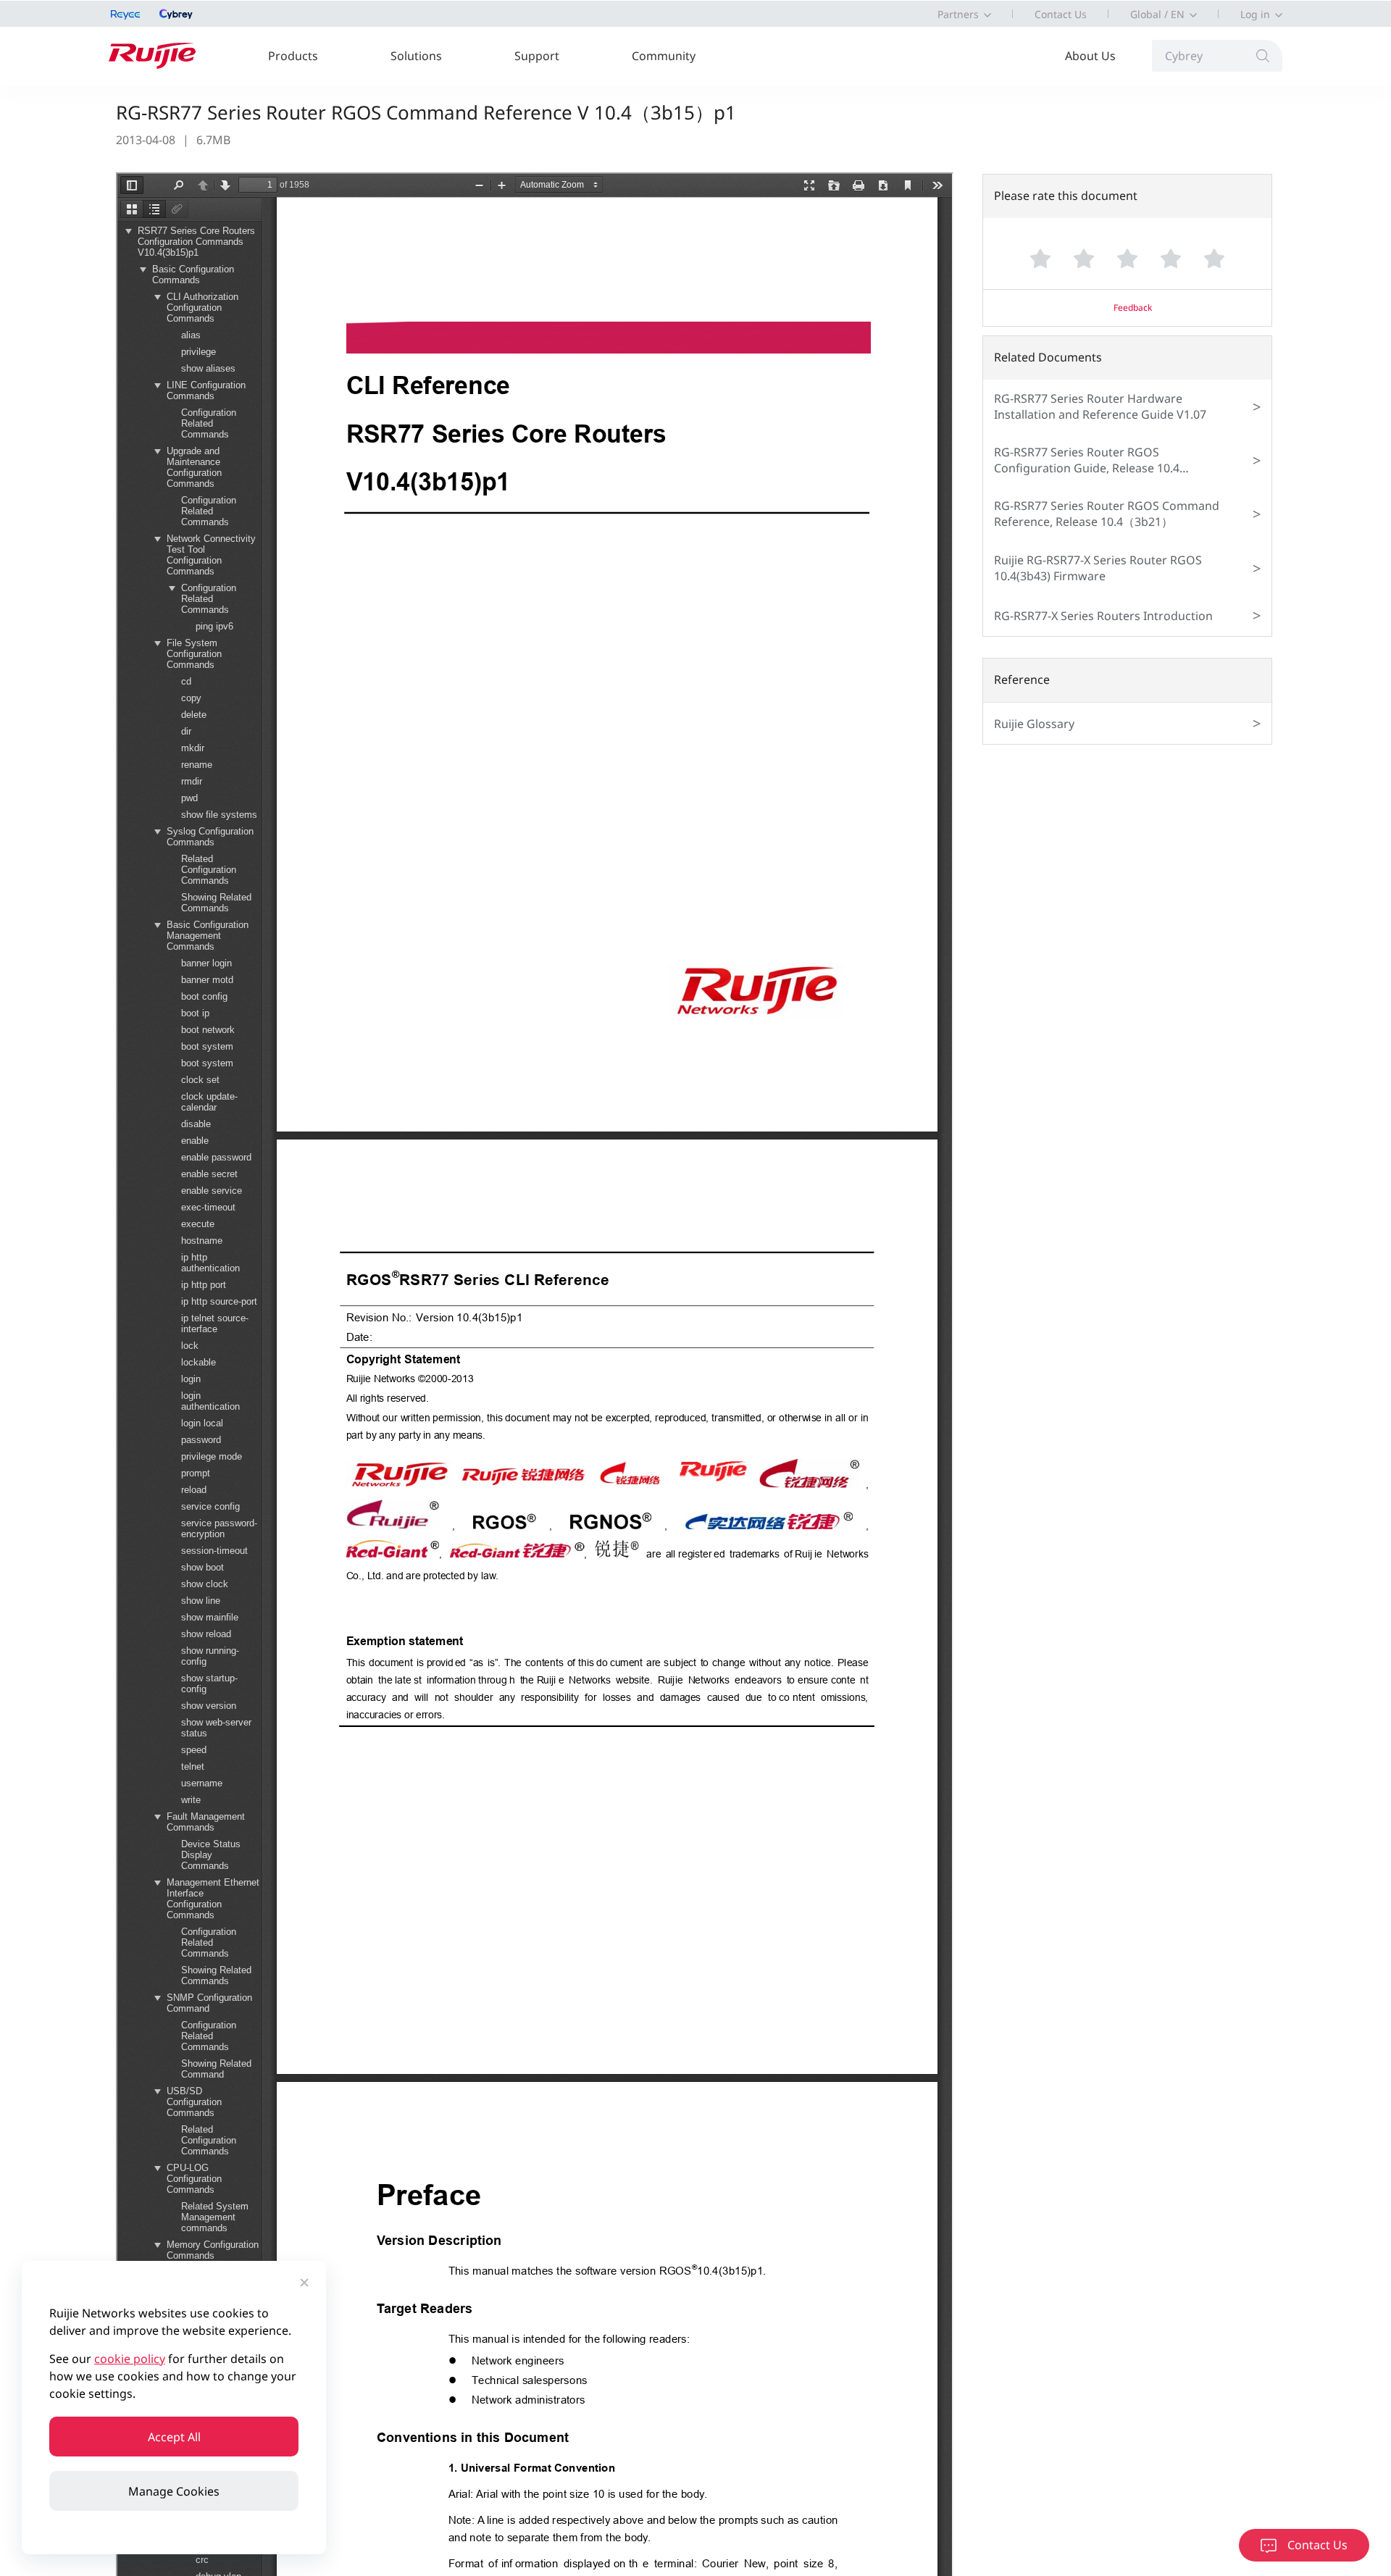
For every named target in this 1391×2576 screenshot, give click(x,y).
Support (537, 56)
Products (293, 56)
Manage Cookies (174, 2491)
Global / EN (1157, 14)
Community (664, 56)
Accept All (174, 2437)
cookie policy (130, 2359)
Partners (958, 14)
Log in (1255, 14)
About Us (1090, 56)
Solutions (416, 56)
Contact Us (1061, 14)
